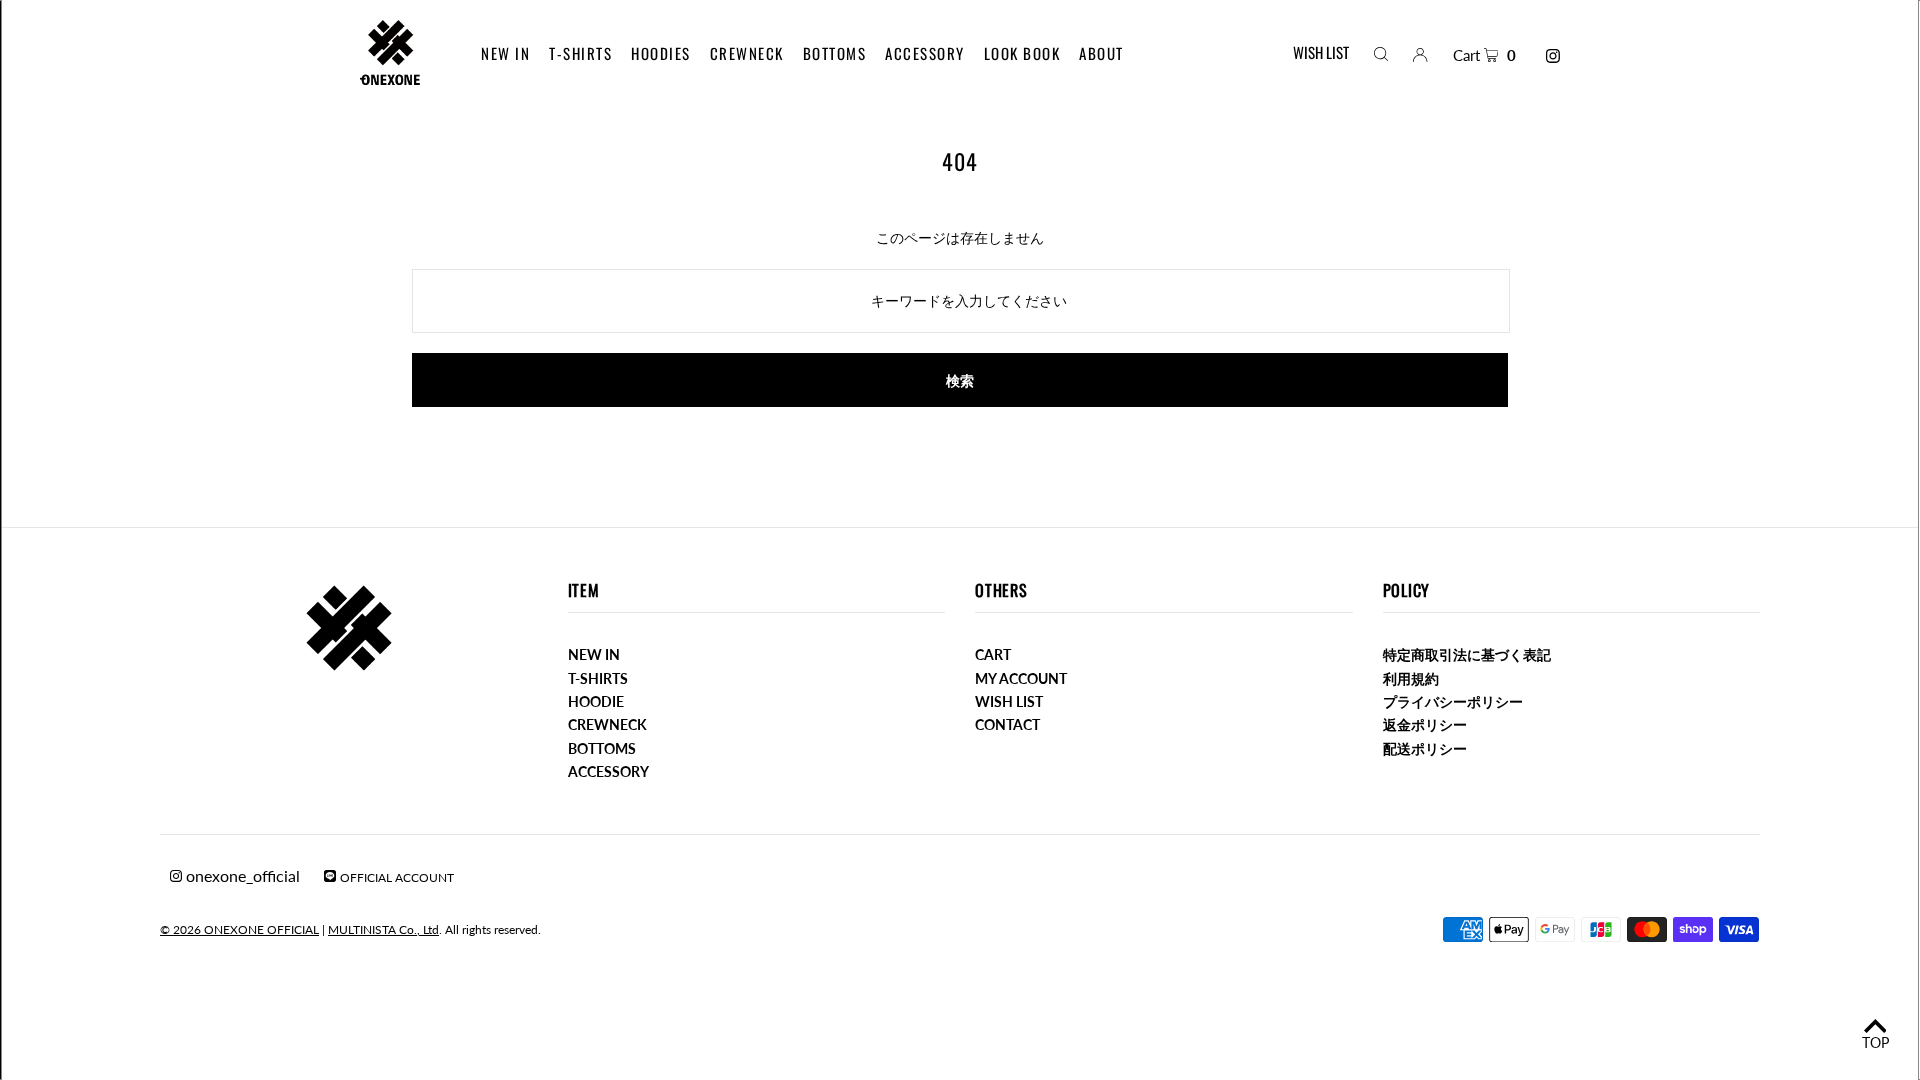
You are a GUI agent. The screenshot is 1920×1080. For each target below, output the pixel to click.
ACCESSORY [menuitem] (925, 53)
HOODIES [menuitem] (661, 53)
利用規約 (1411, 678)
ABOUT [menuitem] (1101, 53)
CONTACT (1007, 724)
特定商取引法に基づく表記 (1467, 654)
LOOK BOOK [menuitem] (1022, 53)
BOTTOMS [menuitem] (835, 53)
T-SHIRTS (598, 678)
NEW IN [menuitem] (505, 53)
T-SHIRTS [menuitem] (580, 53)
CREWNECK (607, 724)
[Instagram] (1553, 56)
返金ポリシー (1425, 724)
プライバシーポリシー (1453, 701)
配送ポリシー (1425, 748)
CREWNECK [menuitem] (747, 53)
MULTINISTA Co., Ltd (383, 929)
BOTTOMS (602, 748)
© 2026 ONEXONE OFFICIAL (239, 929)
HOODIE (596, 701)
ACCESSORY (608, 771)
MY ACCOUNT (1021, 678)
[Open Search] (1381, 53)
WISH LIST (1321, 52)
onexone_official (241, 875)
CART (993, 654)
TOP (1875, 1042)
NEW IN (594, 654)
